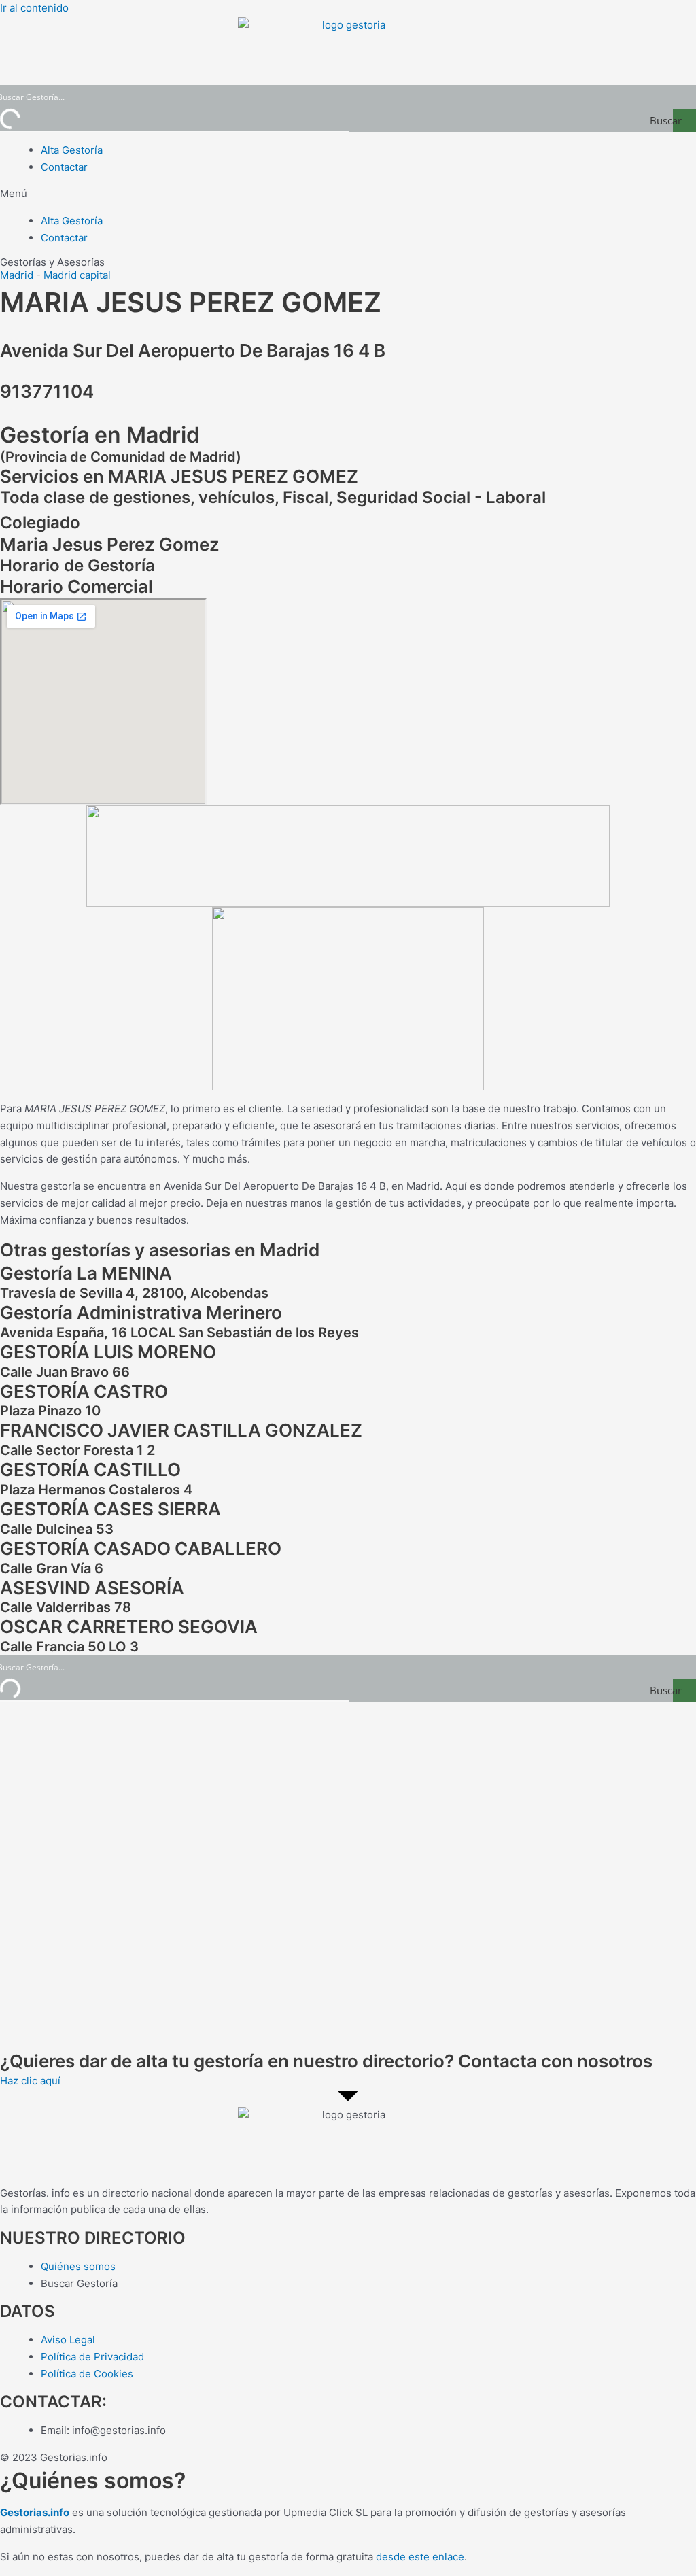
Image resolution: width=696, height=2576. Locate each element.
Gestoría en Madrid (100, 435)
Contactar (64, 167)
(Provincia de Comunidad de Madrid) (121, 457)
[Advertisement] (348, 1876)
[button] (348, 194)
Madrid (17, 275)
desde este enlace (420, 2557)
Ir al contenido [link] (34, 8)
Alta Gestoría (72, 150)
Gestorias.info (35, 2512)
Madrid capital (77, 275)
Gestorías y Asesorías (52, 262)
